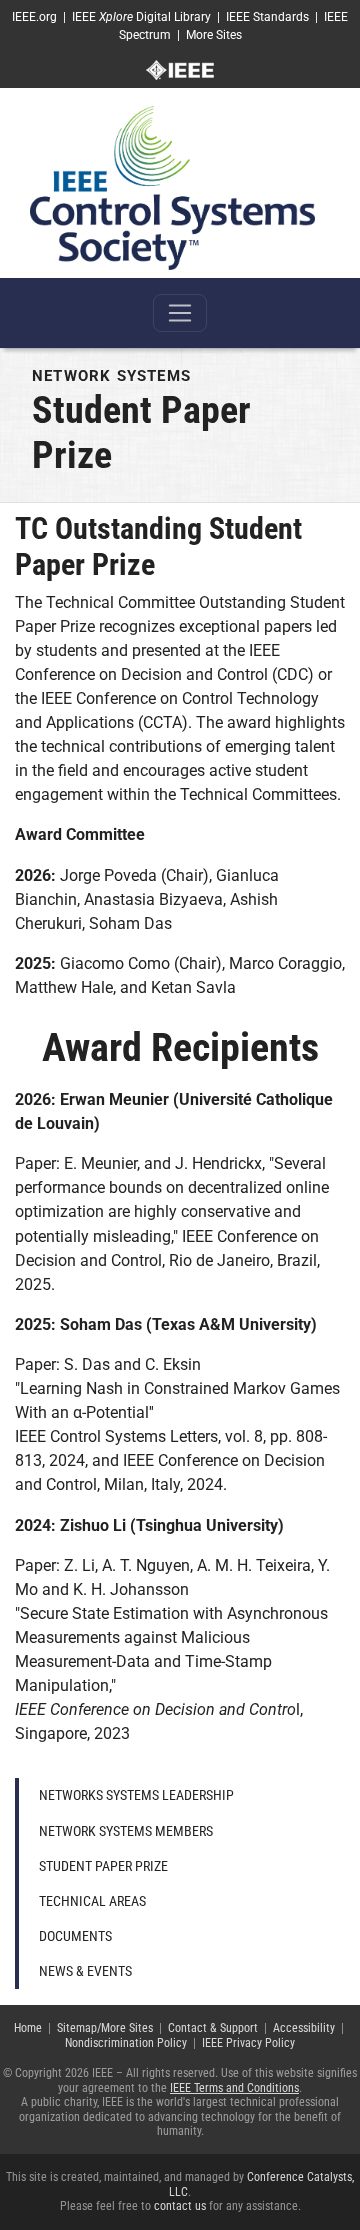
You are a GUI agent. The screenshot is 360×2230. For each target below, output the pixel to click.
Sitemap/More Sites (105, 2028)
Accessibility (304, 2028)
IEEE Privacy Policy (248, 2043)
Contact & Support (213, 2028)
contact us (180, 2206)
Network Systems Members (126, 1831)
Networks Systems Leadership (136, 1795)
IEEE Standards (267, 17)
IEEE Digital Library (141, 17)
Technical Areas (92, 1901)
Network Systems (111, 376)
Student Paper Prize (103, 1866)
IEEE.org (34, 17)
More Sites (214, 35)
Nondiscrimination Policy (126, 2043)
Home (28, 2028)
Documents (75, 1936)
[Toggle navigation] (180, 313)
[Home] (172, 187)
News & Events (85, 1971)
